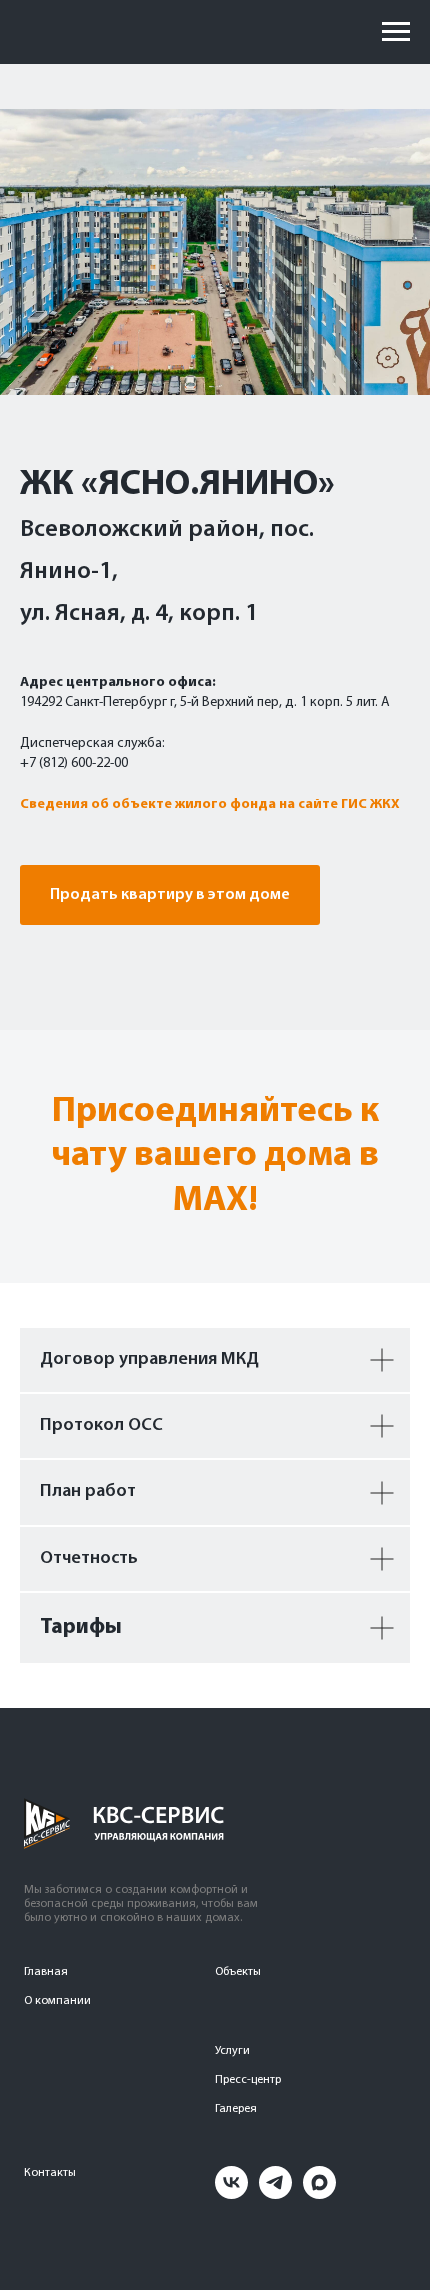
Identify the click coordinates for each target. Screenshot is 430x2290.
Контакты (50, 2173)
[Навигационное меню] (396, 32)
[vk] (231, 2193)
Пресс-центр (248, 2080)
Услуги (232, 2051)
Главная (46, 1972)
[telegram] (275, 2193)
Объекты (238, 1972)
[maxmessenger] (319, 2193)
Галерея (236, 2109)
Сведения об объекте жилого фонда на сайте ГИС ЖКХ (210, 804)
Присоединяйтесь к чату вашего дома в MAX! (215, 1156)
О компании (57, 2001)
